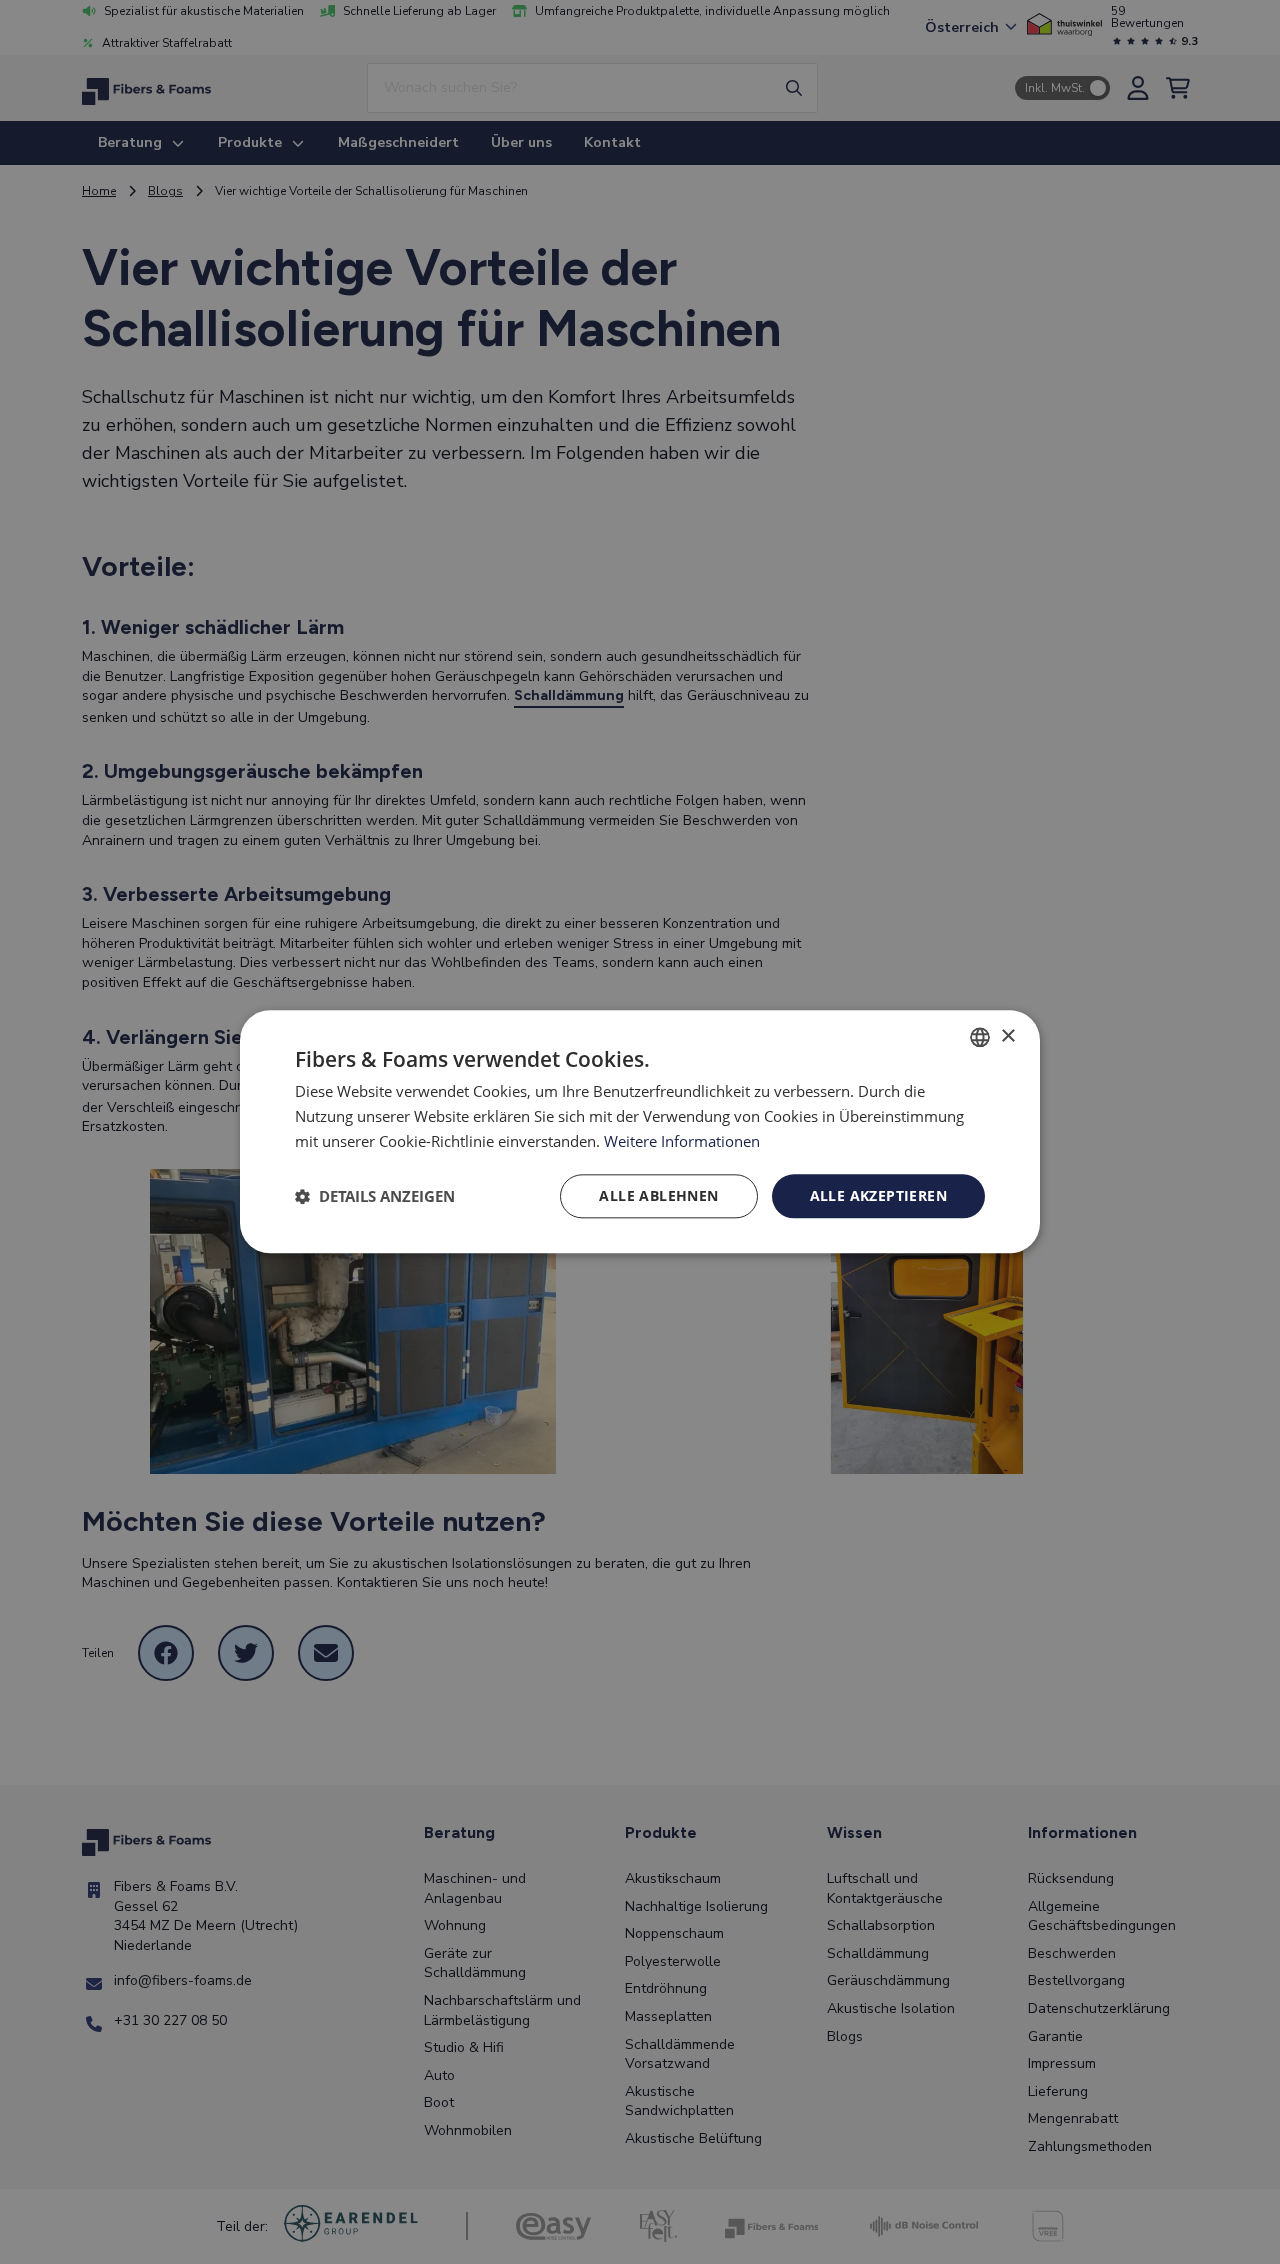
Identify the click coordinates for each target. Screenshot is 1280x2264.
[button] (375, 1196)
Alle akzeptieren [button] (878, 1195)
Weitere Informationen (682, 1141)
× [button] (1007, 1036)
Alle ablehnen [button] (658, 1195)
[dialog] (640, 1132)
